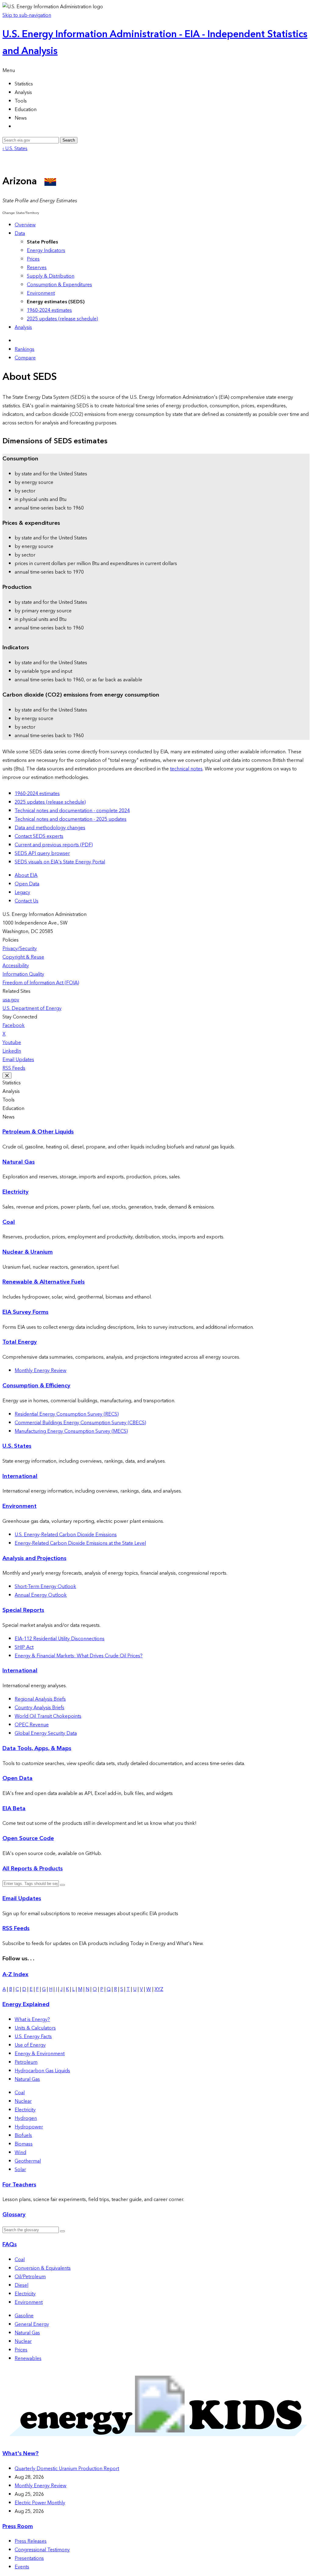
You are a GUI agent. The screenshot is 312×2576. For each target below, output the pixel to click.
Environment (41, 293)
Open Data (27, 884)
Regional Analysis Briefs (40, 1699)
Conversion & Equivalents (43, 2268)
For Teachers (19, 2185)
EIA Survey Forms (25, 1312)
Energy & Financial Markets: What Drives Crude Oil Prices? (79, 1656)
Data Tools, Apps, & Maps (37, 1748)
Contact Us (27, 901)
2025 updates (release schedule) (62, 319)
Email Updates (18, 1060)
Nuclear (23, 2101)
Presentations (29, 2558)
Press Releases (31, 2541)
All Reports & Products (33, 1869)
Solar (20, 2170)
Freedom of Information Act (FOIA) (41, 983)
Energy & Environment (40, 2054)
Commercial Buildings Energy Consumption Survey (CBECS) (80, 1423)
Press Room (18, 2526)
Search (69, 140)
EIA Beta (14, 1809)
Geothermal (28, 2161)
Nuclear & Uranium (28, 1252)
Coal (9, 1222)
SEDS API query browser (42, 853)
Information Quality (23, 974)
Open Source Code (28, 1838)
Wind (20, 2153)
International (20, 1476)
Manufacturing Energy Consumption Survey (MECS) (71, 1431)
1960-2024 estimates (49, 310)
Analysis (23, 327)
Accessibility (16, 966)
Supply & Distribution (51, 276)
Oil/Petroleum (30, 2277)
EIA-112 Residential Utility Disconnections (60, 1639)
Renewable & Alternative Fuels (44, 1282)
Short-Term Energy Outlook (45, 1587)
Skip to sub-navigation (27, 15)
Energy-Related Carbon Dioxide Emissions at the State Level (80, 1543)
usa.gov (11, 1000)
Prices (33, 259)
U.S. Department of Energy (32, 1008)
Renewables (28, 2358)
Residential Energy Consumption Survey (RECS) (67, 1414)
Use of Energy (30, 2045)
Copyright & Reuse (23, 957)
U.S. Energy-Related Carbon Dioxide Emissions (66, 1535)
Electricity (16, 1192)
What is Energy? (32, 2019)
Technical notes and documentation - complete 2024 (72, 811)
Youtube (12, 1043)
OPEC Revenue (32, 1725)
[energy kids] (156, 2441)
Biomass (24, 2144)
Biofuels (23, 2135)
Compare (25, 358)
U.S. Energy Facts (33, 2037)
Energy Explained (26, 2004)
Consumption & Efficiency (36, 1386)
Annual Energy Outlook (41, 1595)
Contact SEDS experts (39, 836)
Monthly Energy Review (41, 1371)
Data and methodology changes (50, 828)
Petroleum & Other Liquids (38, 1132)
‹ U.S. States (15, 149)
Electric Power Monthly (40, 2503)
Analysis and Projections (34, 1558)
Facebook (14, 1025)
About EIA (26, 875)
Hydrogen (26, 2118)
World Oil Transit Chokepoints (48, 1716)
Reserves (37, 268)
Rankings (25, 349)
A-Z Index (15, 1974)
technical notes (186, 769)
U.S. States (17, 1446)
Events (22, 2567)
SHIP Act (24, 1647)
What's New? (21, 2454)
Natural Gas (19, 1162)
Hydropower (29, 2127)
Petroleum (26, 2062)
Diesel (21, 2285)
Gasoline (24, 2316)
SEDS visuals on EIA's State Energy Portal (60, 862)
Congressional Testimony (42, 2550)
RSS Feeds (14, 1068)
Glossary (14, 2215)
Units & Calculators (35, 2028)
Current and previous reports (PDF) (54, 845)
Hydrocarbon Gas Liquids (42, 2071)
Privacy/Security (20, 949)
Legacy (22, 892)
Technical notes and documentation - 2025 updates (71, 819)
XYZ (159, 1989)
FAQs (10, 2245)
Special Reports (23, 1610)
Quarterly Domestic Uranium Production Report (67, 2469)
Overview (25, 225)
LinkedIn (12, 1051)
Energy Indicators (46, 250)
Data (20, 233)
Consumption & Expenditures (59, 285)
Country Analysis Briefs (39, 1708)
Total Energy (20, 1342)
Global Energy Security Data (46, 1733)
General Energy (32, 2324)
